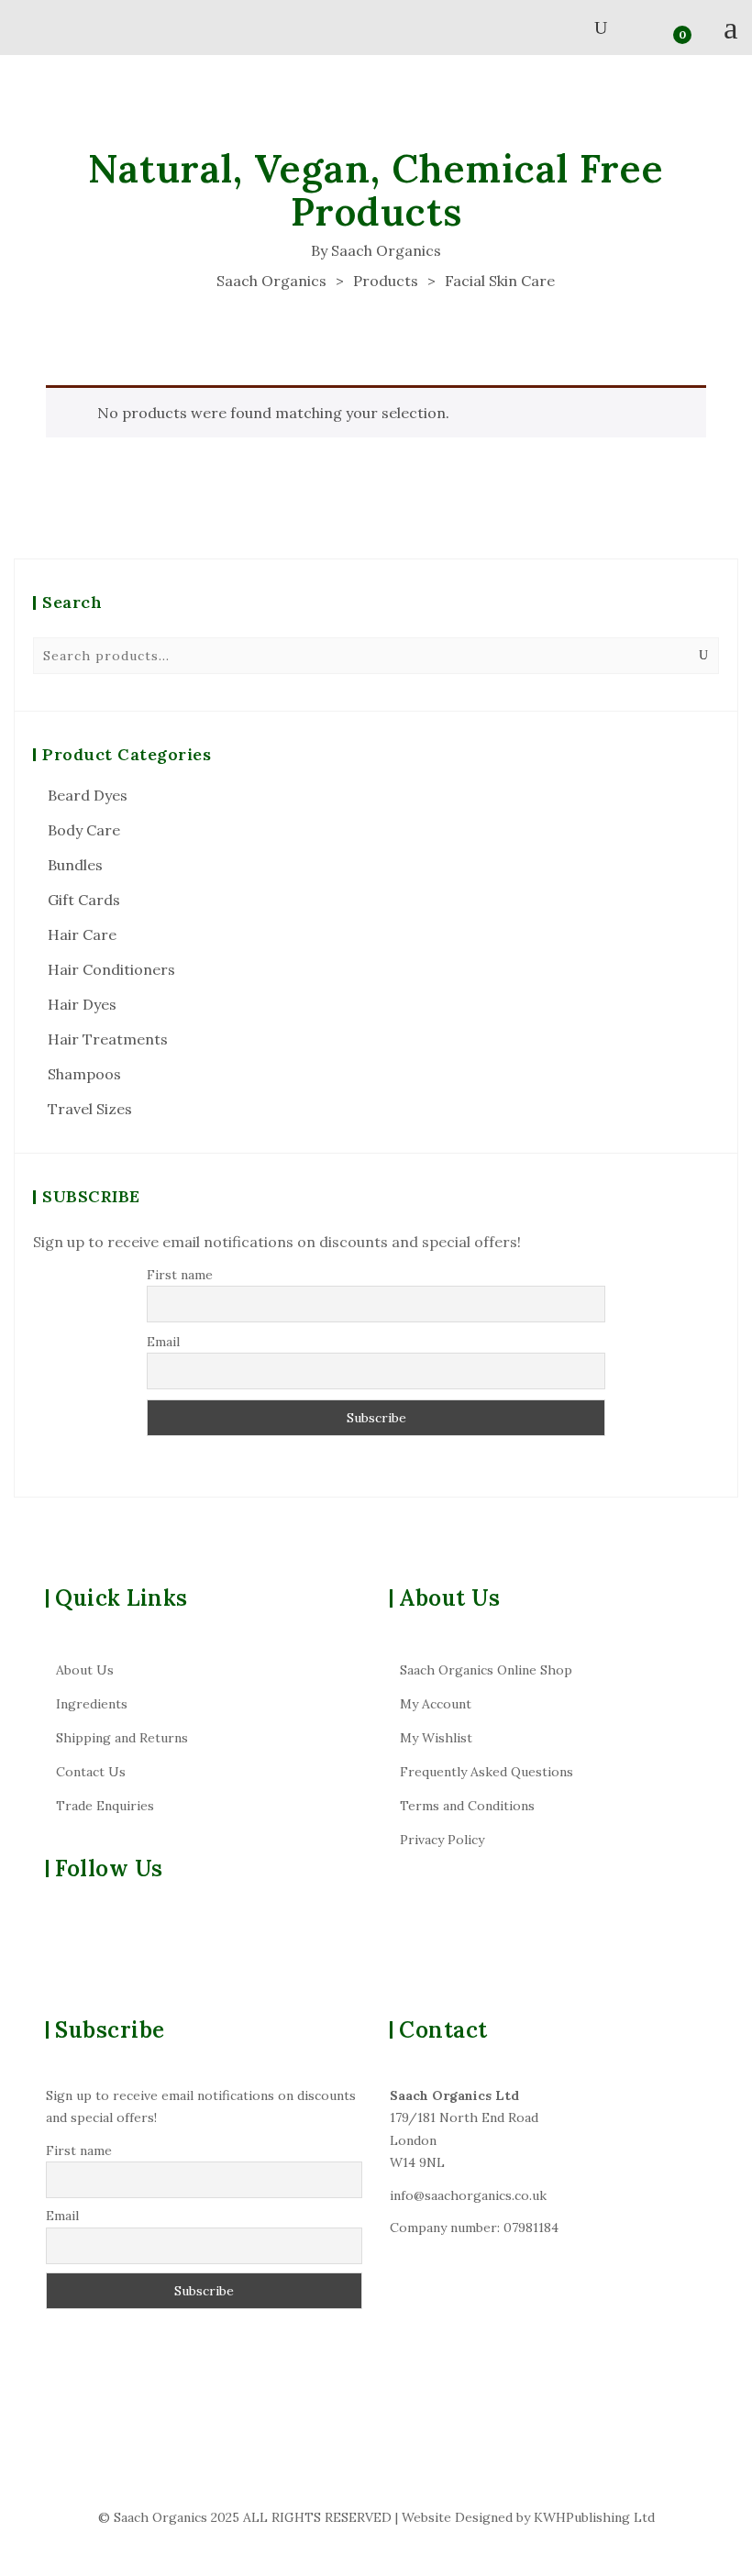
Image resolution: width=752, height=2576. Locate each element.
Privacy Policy (442, 1840)
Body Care (84, 830)
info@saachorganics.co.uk (468, 2195)
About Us (85, 1670)
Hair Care (82, 934)
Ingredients (92, 1704)
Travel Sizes (90, 1109)
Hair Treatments (108, 1039)
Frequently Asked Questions (487, 1772)
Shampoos (84, 1074)
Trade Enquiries (105, 1806)
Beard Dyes (88, 795)
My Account (436, 1704)
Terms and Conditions (467, 1806)
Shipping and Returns (122, 1738)
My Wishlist (436, 1738)
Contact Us (91, 1772)
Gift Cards (84, 900)
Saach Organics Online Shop (486, 1670)
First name (180, 1275)
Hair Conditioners (111, 969)
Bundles (75, 865)
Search (703, 656)
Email (163, 1342)
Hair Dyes (82, 1004)
